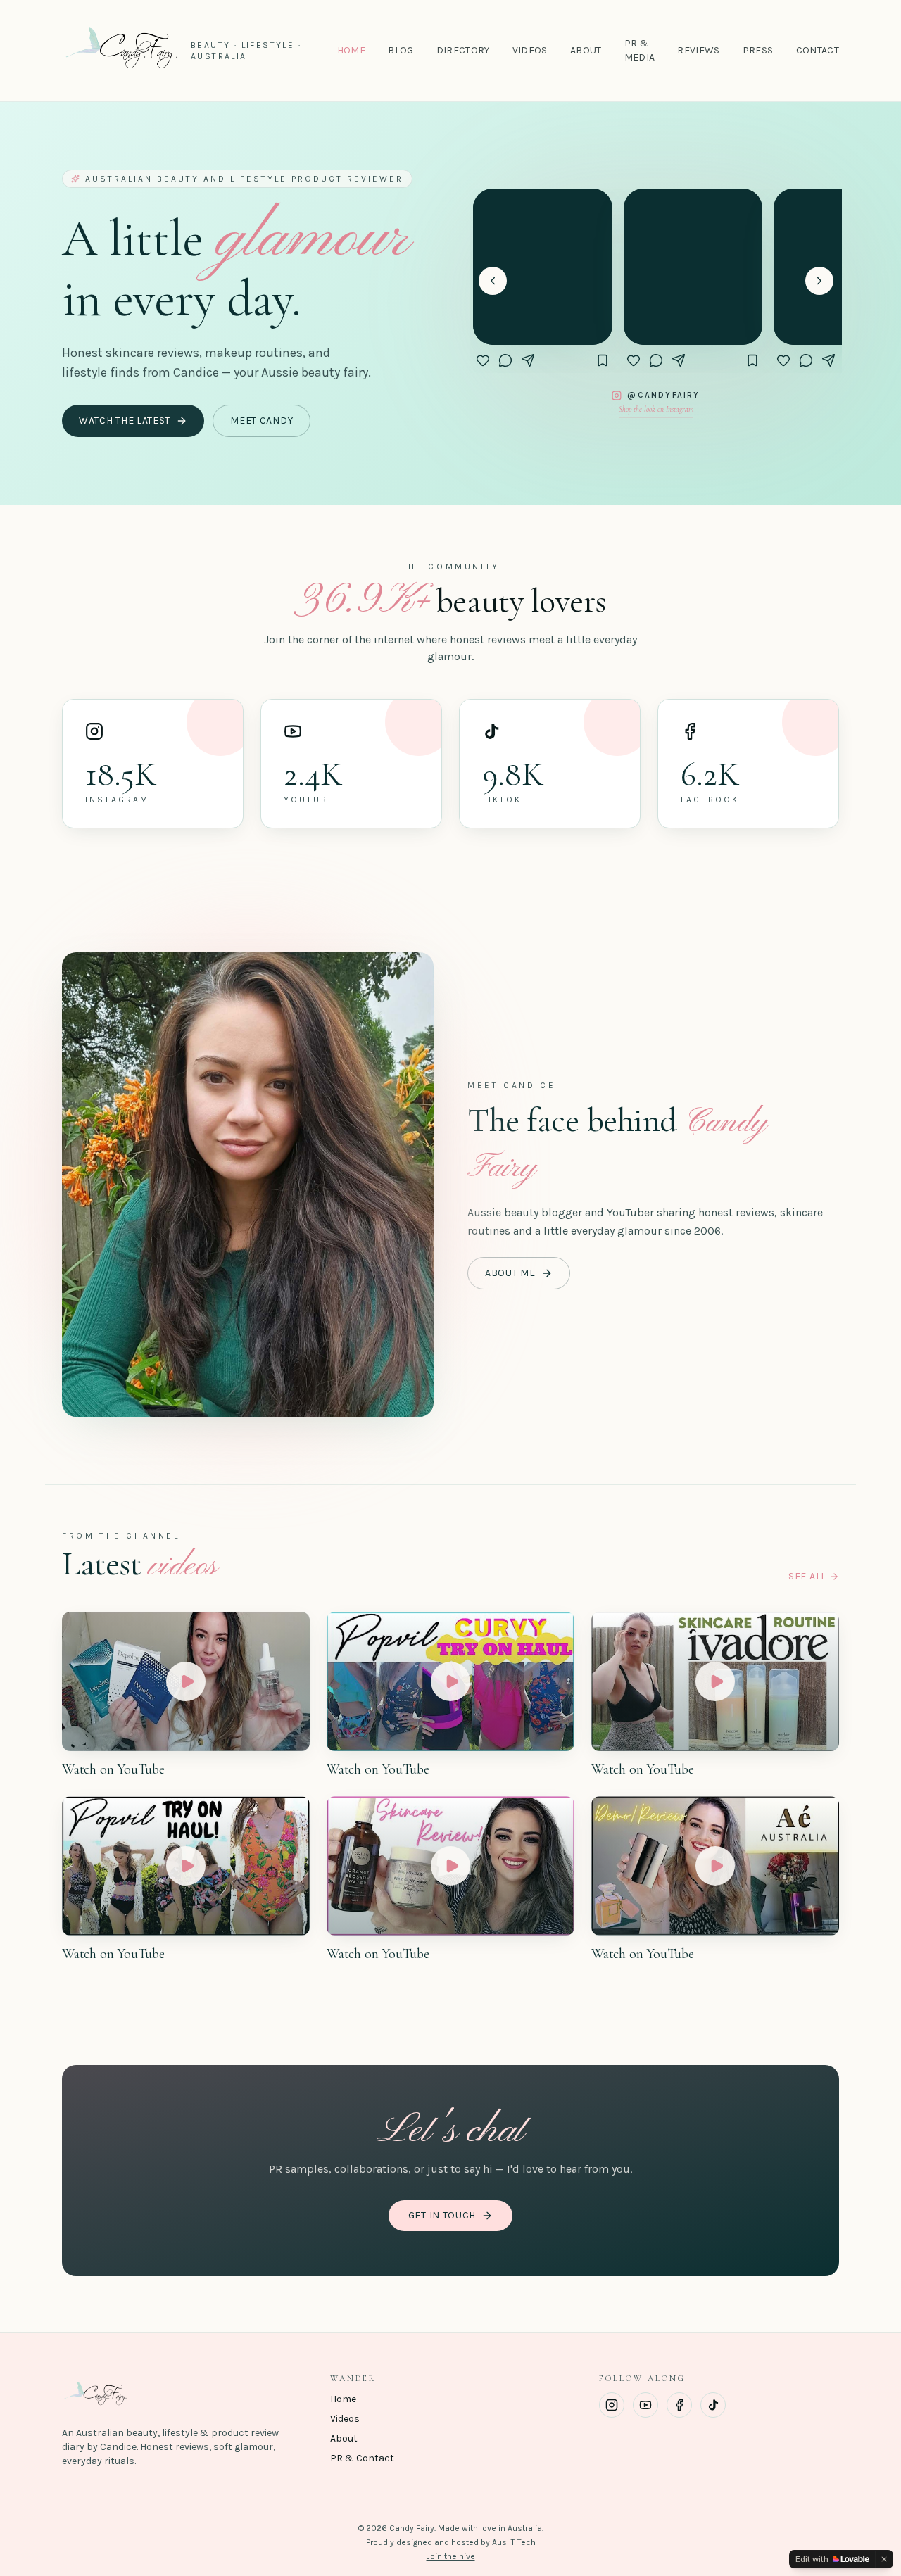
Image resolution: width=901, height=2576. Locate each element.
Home (351, 50)
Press (758, 50)
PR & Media (640, 50)
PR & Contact (362, 2458)
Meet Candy (262, 421)
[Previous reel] (493, 281)
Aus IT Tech (514, 2542)
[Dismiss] (884, 2559)
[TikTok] (713, 2405)
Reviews (698, 50)
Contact (818, 50)
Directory (463, 50)
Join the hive (451, 2556)
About (586, 50)
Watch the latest (125, 421)
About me (510, 1273)
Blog (401, 50)
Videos (530, 50)
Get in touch (442, 2215)
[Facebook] (679, 2405)
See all (807, 1576)
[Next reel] (819, 281)
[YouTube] (645, 2405)
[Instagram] (612, 2405)
